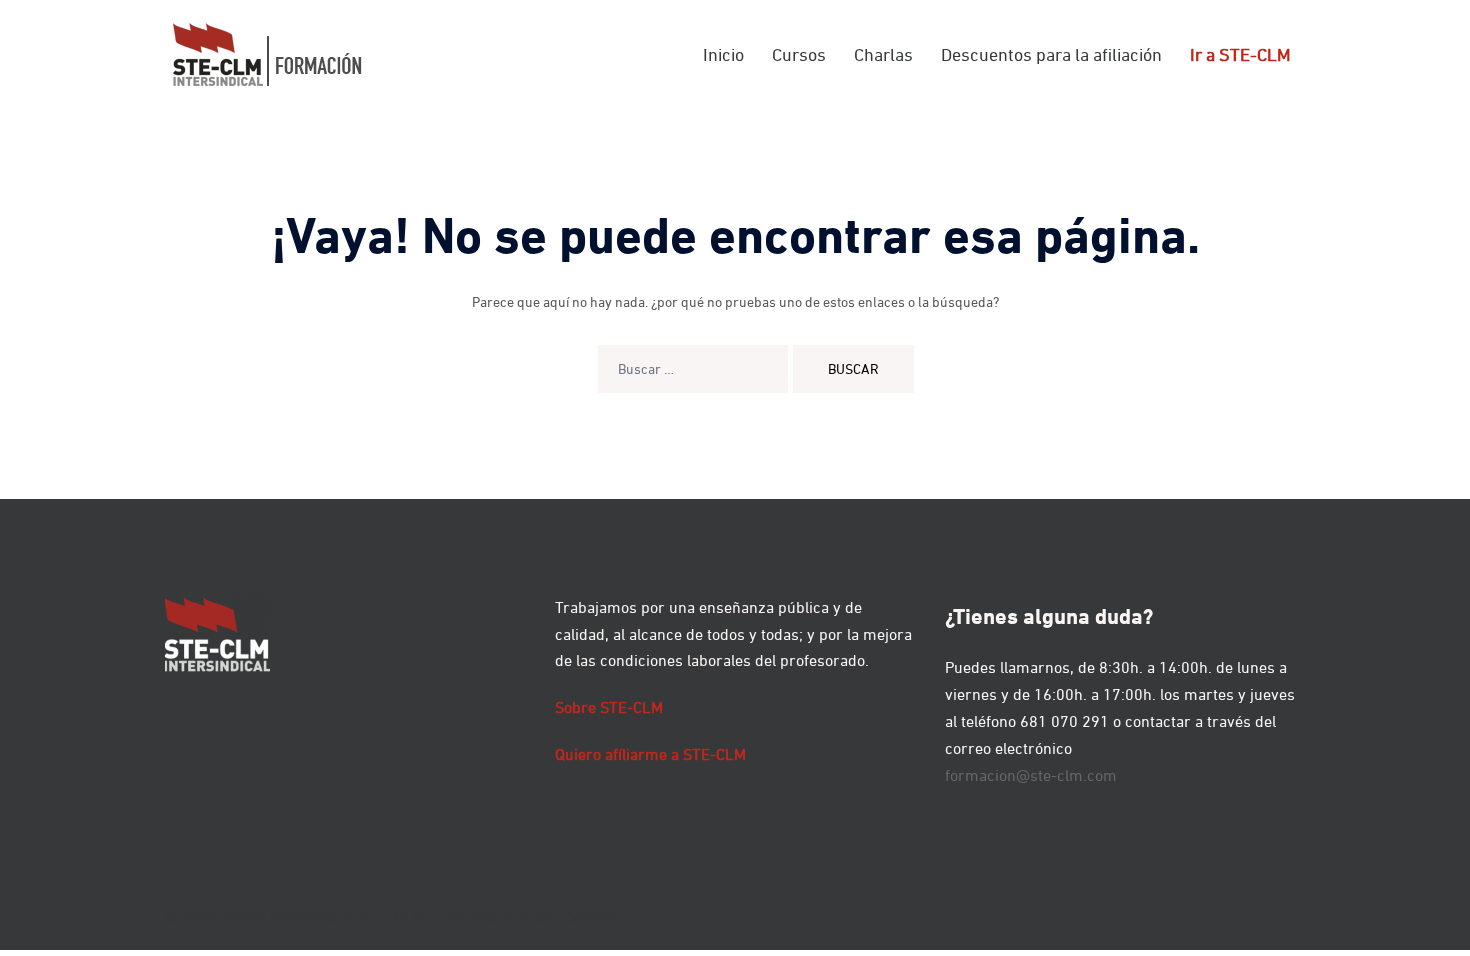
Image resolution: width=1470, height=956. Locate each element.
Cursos (799, 54)
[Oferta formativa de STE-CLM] (267, 52)
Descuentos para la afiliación (1051, 54)
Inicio (723, 54)
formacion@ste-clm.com (1031, 775)
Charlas (883, 54)
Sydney (592, 916)
